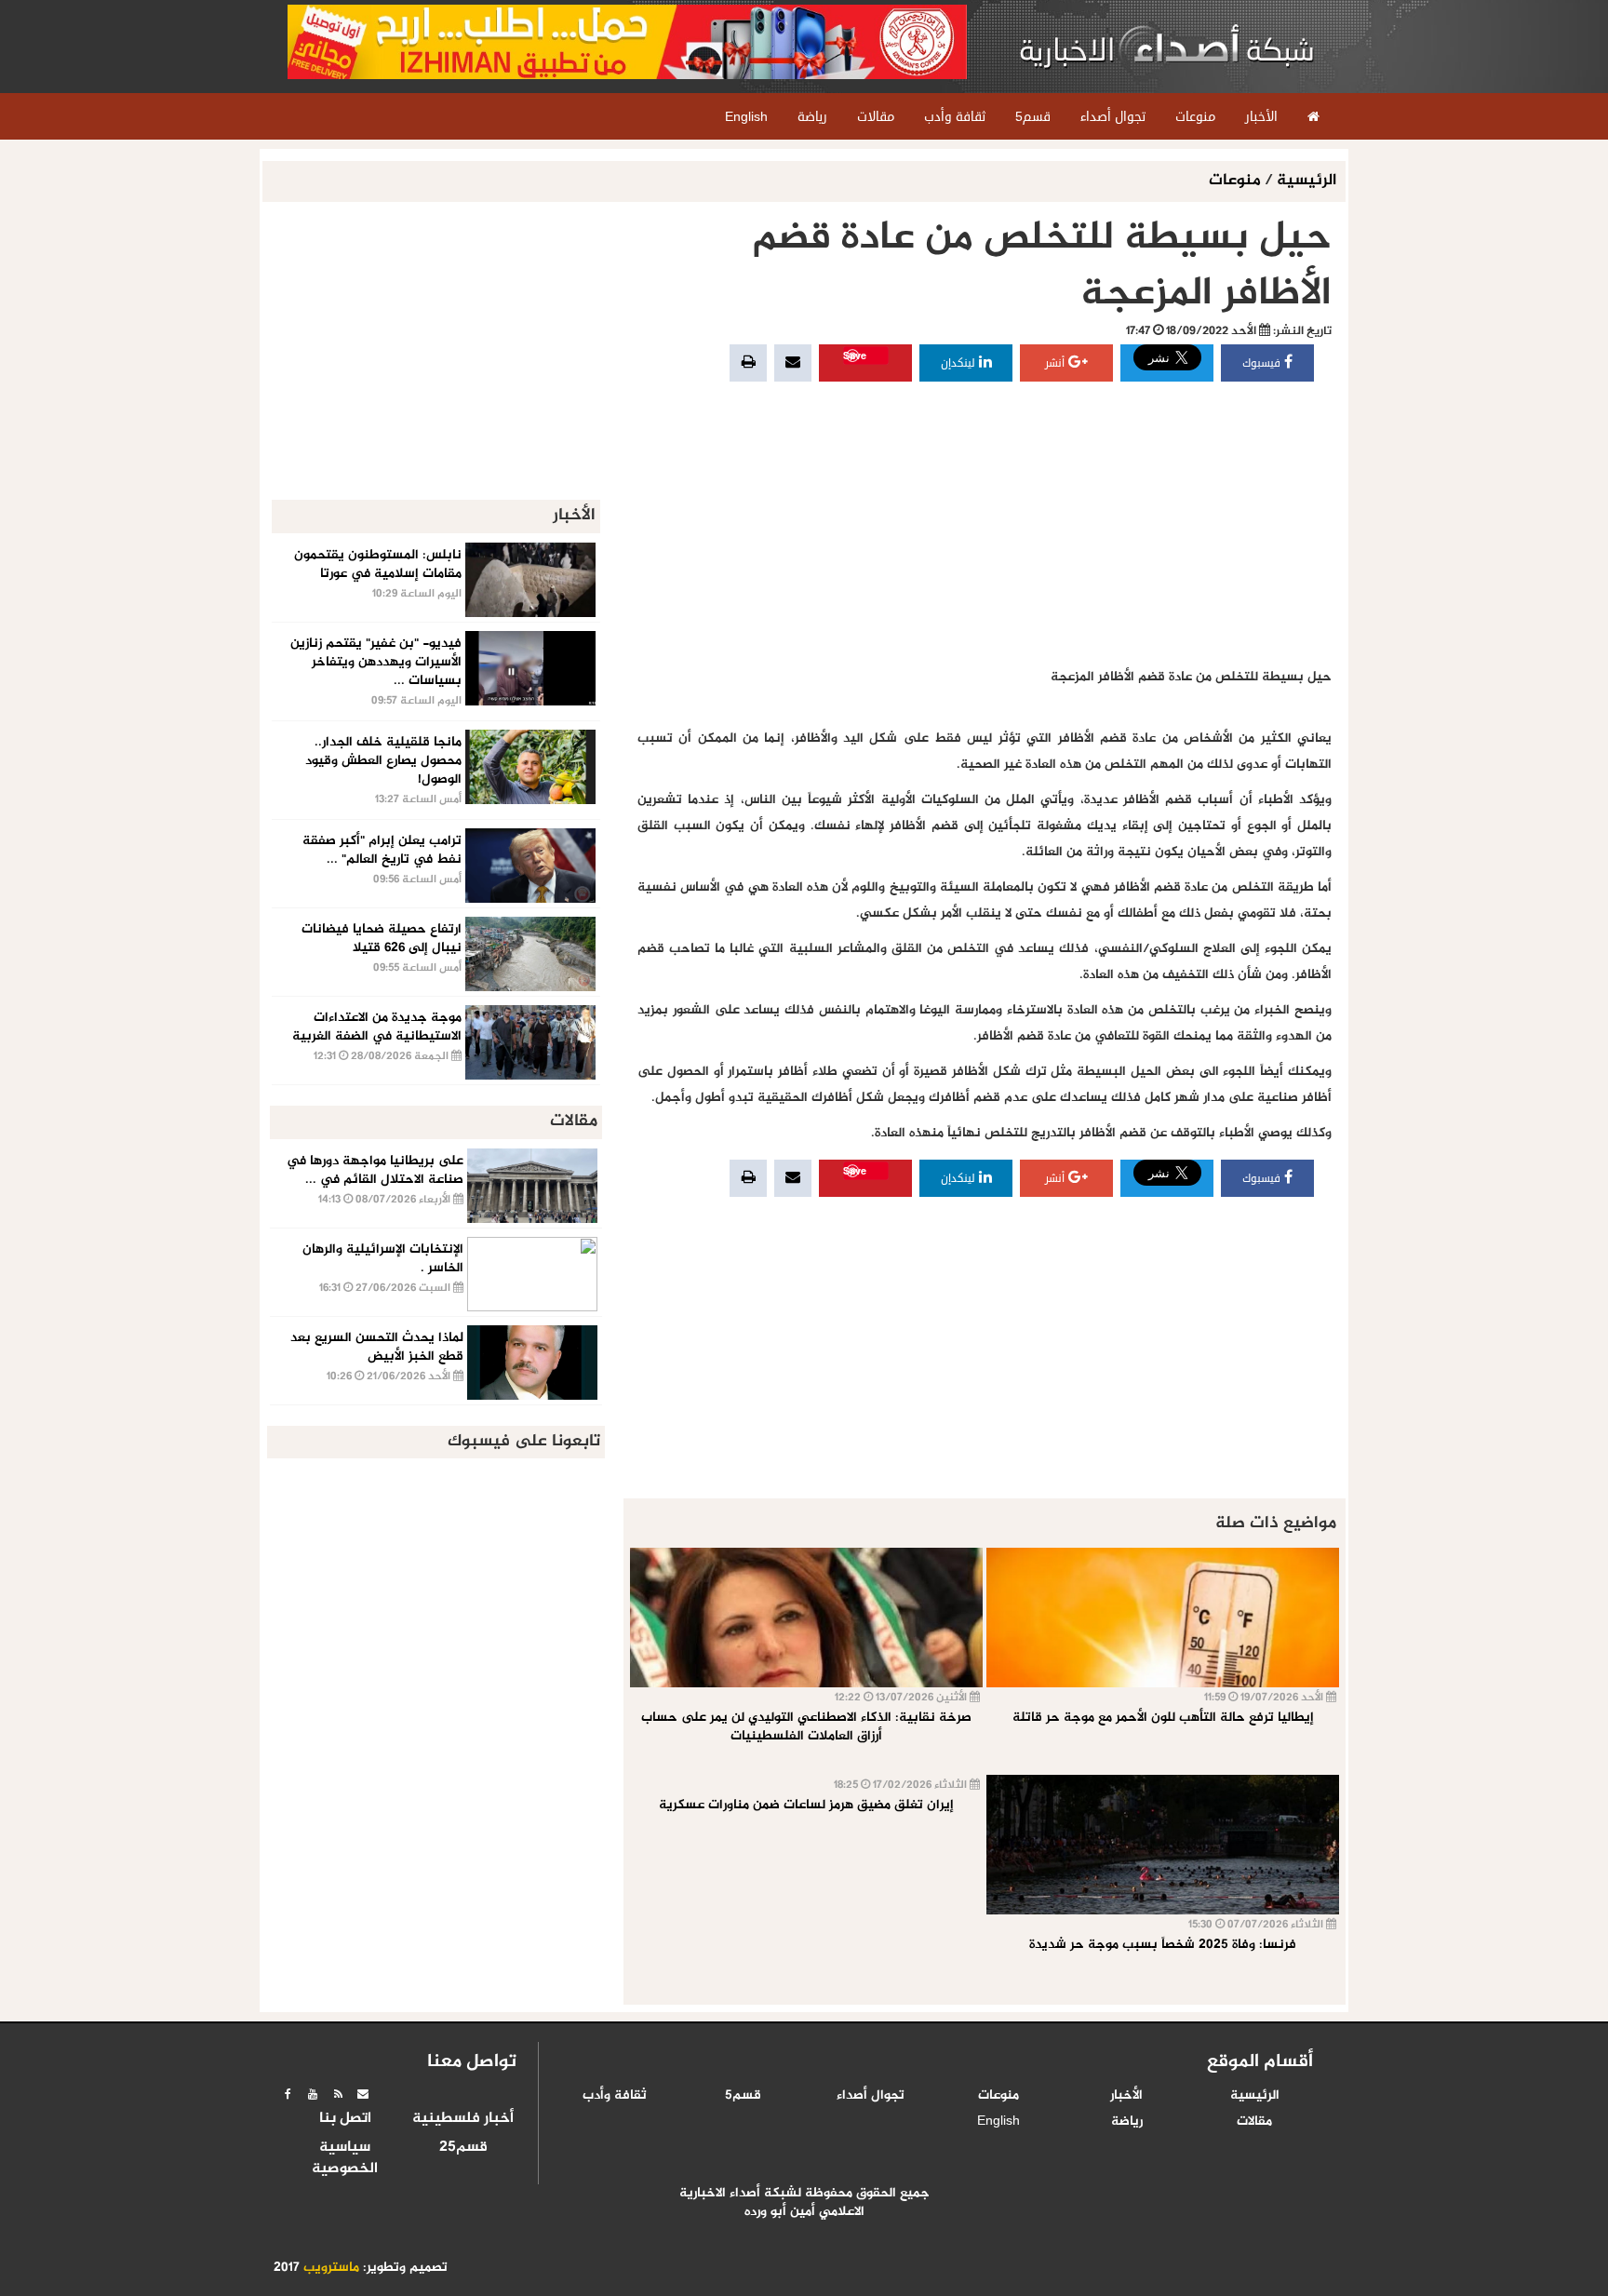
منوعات (1237, 181)
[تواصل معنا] (363, 2094)
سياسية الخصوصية (345, 2159)
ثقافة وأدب (615, 2096)
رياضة (1127, 2122)
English (998, 2122)
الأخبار (1126, 2096)
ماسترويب (331, 2268)
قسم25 (463, 2148)
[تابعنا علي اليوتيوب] (313, 2094)
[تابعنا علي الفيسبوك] (288, 2094)
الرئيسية (1306, 181)
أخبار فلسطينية (463, 2119)
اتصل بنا (345, 2119)
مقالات (1254, 2122)
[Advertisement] (985, 525)
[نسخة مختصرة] (338, 2094)
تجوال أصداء (871, 2096)
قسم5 (743, 2096)
